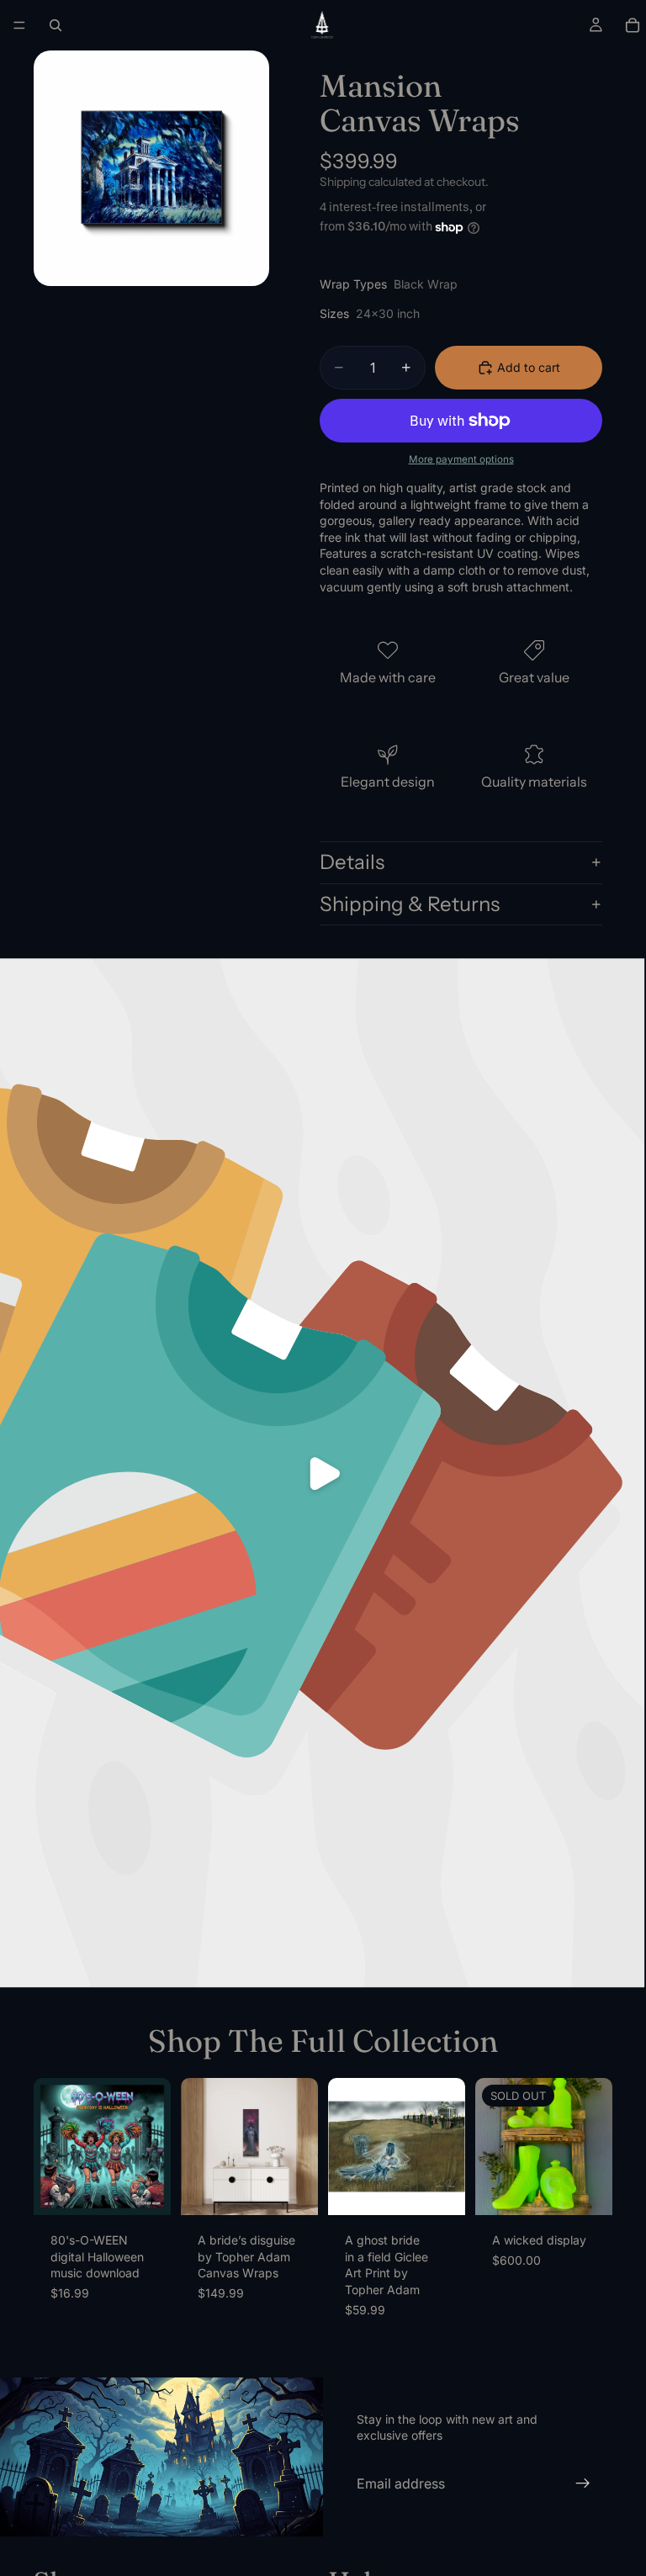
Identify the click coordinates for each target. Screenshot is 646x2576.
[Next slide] (152, 2147)
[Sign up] (583, 2483)
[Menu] (19, 25)
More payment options (461, 459)
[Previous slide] (52, 2147)
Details (352, 862)
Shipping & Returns (410, 904)
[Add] (145, 2189)
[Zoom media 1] (151, 168)
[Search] (56, 25)
